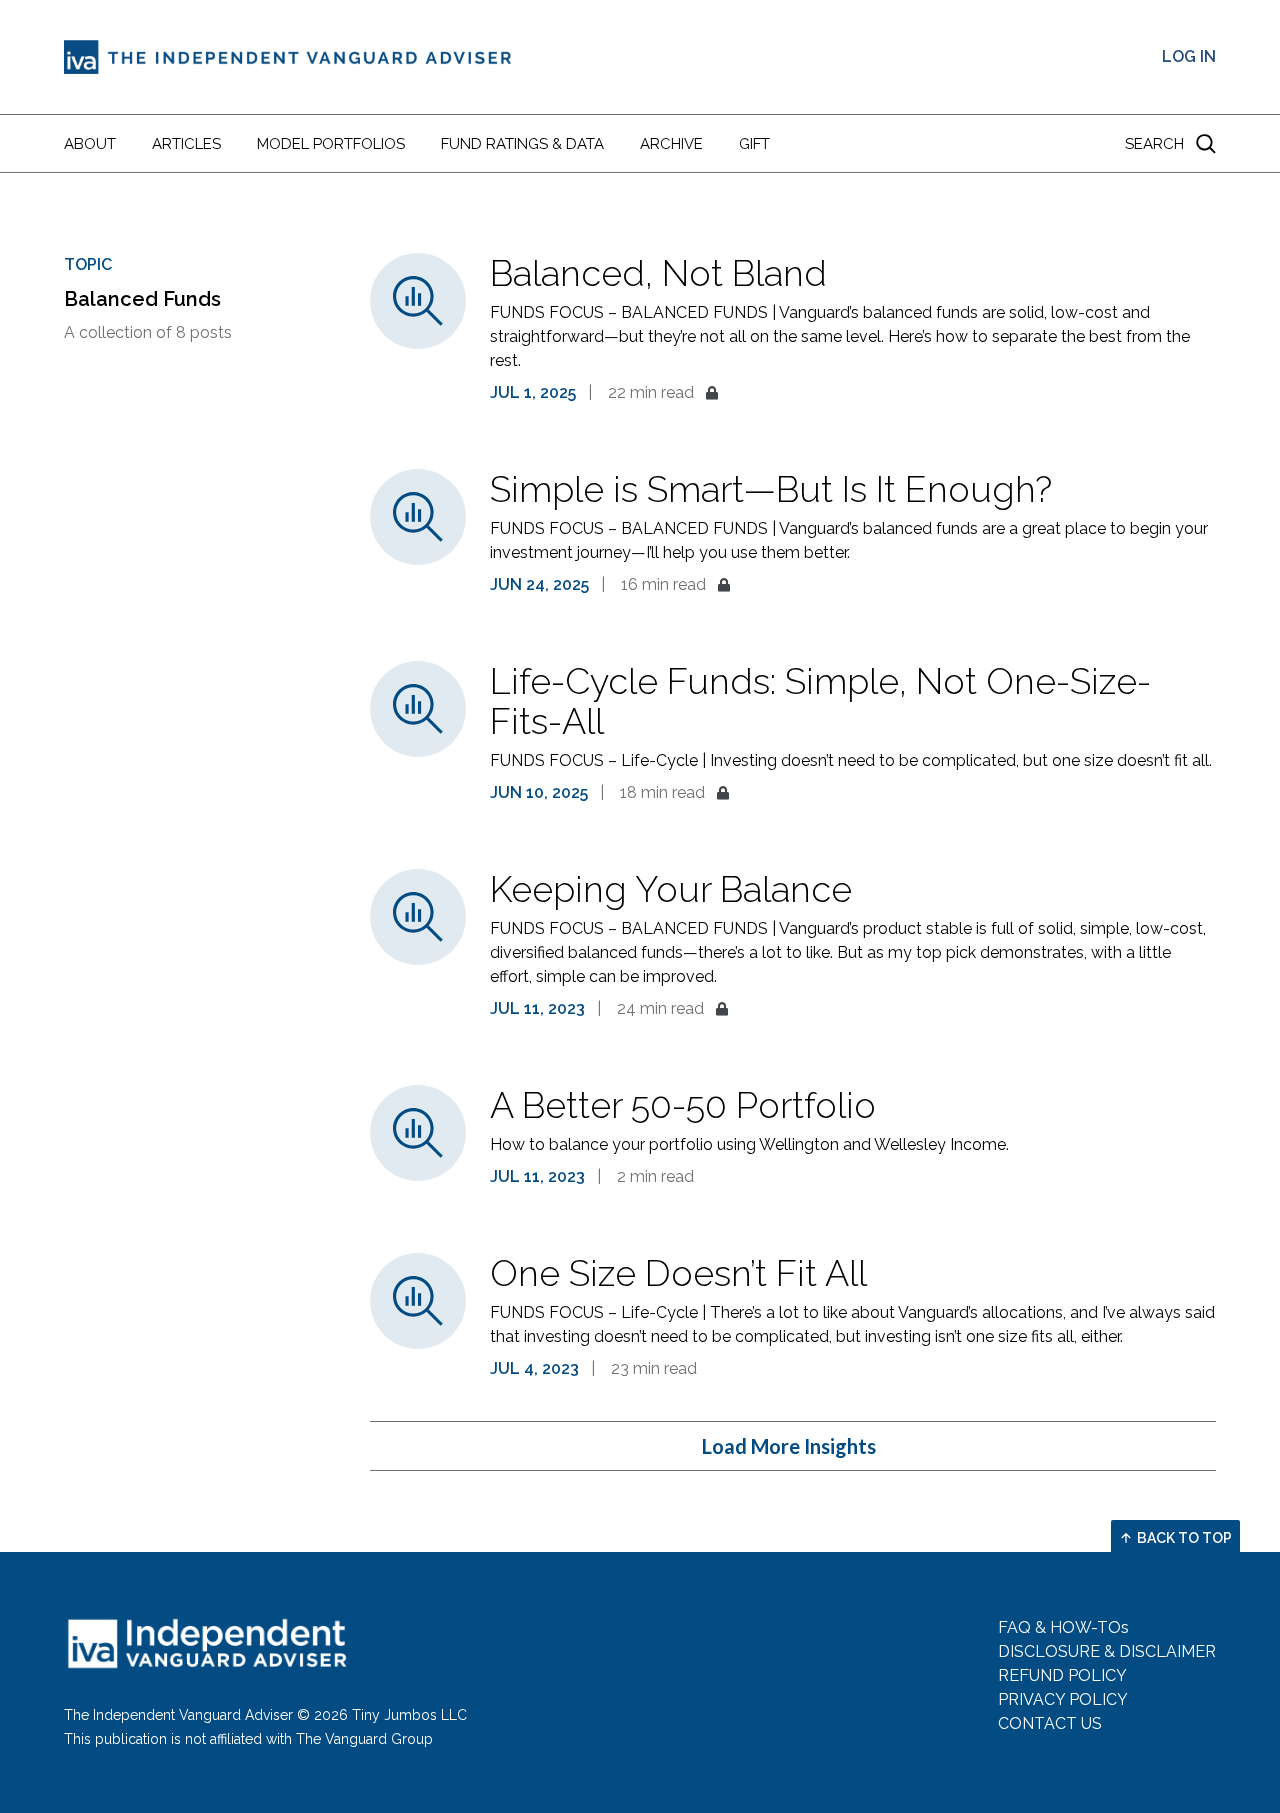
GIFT (754, 144)
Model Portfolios (331, 144)
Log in (1189, 56)
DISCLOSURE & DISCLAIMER (1107, 1651)
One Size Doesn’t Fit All (678, 1273)
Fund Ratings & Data (522, 144)
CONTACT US (1050, 1723)
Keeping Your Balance (671, 889)
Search (1154, 144)
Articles (186, 144)
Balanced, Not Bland (658, 273)
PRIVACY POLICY (1063, 1699)
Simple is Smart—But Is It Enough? (771, 489)
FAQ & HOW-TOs (1063, 1627)
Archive (671, 144)
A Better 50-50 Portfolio (683, 1105)
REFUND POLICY (1062, 1675)
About (90, 144)
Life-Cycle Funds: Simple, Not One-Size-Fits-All (820, 701)
